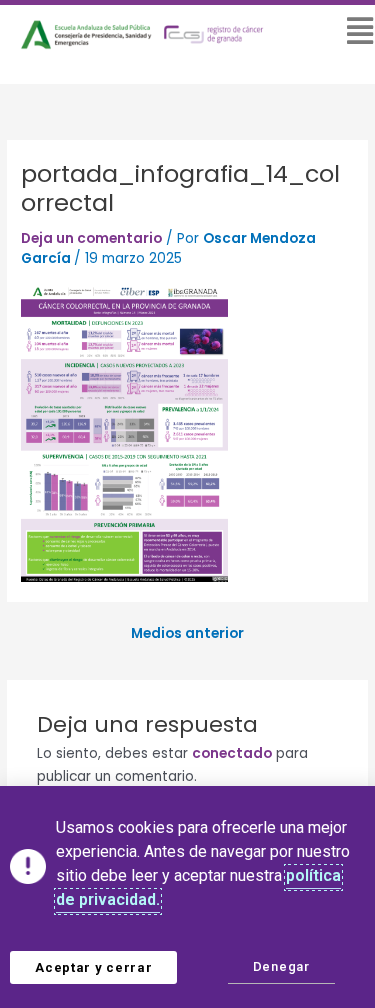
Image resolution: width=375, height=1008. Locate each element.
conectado (232, 753)
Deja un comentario (91, 238)
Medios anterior (187, 634)
